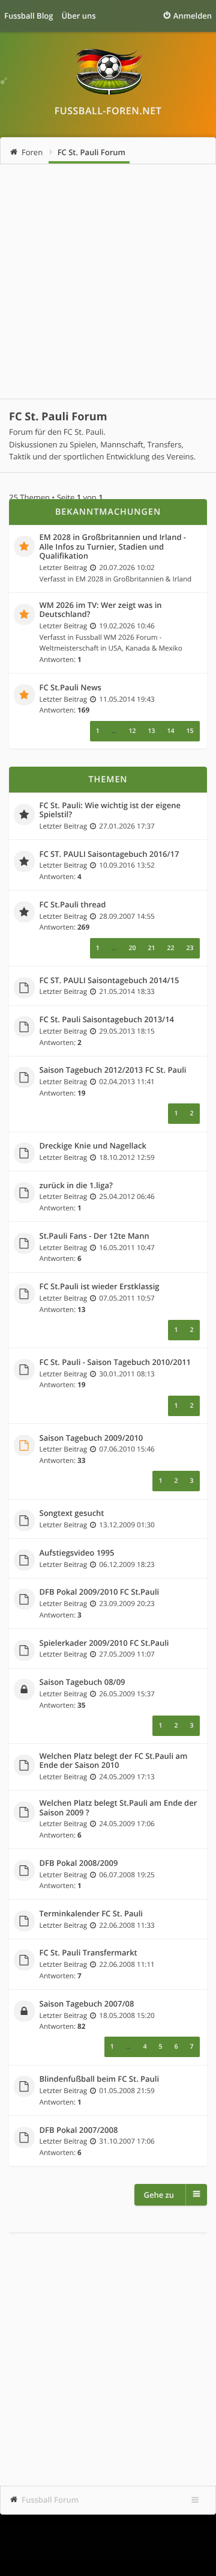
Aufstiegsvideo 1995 (77, 1553)
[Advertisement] (108, 281)
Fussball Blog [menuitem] (28, 16)
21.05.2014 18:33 (127, 992)
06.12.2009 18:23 (127, 1565)
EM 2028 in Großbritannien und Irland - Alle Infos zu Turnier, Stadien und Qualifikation (113, 547)
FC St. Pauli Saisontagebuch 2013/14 (107, 1020)
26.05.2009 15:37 (127, 1694)
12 (132, 731)
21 (151, 948)
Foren (32, 152)
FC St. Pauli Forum (91, 152)
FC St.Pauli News (70, 688)
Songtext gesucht (72, 1513)
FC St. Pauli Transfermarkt (88, 1953)
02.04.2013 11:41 (127, 1082)
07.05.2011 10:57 (127, 1298)
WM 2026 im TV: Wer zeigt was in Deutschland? (101, 610)
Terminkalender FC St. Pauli (91, 1914)
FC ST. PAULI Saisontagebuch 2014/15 (109, 981)
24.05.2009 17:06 (127, 1824)
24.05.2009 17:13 (127, 1777)
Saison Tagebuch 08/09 (82, 1682)
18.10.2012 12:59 (127, 1158)
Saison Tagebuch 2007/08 (87, 2004)
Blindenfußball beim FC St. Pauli (100, 2079)
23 (190, 948)
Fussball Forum (50, 2500)
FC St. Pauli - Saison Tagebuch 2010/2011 (115, 1363)
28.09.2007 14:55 (127, 916)
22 (170, 948)
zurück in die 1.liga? (76, 1186)
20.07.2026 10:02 (127, 568)
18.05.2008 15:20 (127, 2016)
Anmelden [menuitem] (193, 16)
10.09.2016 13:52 (127, 865)
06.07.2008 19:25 (127, 1875)
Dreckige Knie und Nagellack (93, 1146)
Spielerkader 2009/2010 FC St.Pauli (104, 1643)
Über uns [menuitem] (78, 16)
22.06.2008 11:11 (127, 1964)
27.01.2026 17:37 (127, 826)
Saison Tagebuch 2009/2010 (91, 1438)
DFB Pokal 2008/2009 (79, 1863)
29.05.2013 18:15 (127, 1031)
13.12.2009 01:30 (127, 1525)
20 (132, 948)
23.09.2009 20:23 (127, 1604)
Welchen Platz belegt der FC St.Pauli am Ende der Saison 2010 (114, 1761)
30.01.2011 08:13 (127, 1374)
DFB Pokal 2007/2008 (79, 2130)
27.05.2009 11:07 (127, 1654)
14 (170, 731)
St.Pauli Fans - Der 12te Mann (94, 1236)
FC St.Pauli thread (73, 905)
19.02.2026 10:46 (127, 626)
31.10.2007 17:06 (127, 2141)
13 (151, 731)
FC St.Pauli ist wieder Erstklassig (100, 1287)
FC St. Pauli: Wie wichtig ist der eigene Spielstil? (110, 810)
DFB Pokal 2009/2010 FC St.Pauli (100, 1592)
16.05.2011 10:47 (127, 1248)
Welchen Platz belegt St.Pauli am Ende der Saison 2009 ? (118, 1808)
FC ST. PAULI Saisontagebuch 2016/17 (109, 854)
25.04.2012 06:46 (127, 1197)
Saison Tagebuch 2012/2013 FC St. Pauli (113, 1070)
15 (190, 731)
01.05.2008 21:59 (127, 2091)
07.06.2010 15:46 (127, 1449)
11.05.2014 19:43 (127, 699)
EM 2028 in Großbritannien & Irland (134, 579)
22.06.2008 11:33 (127, 1925)
